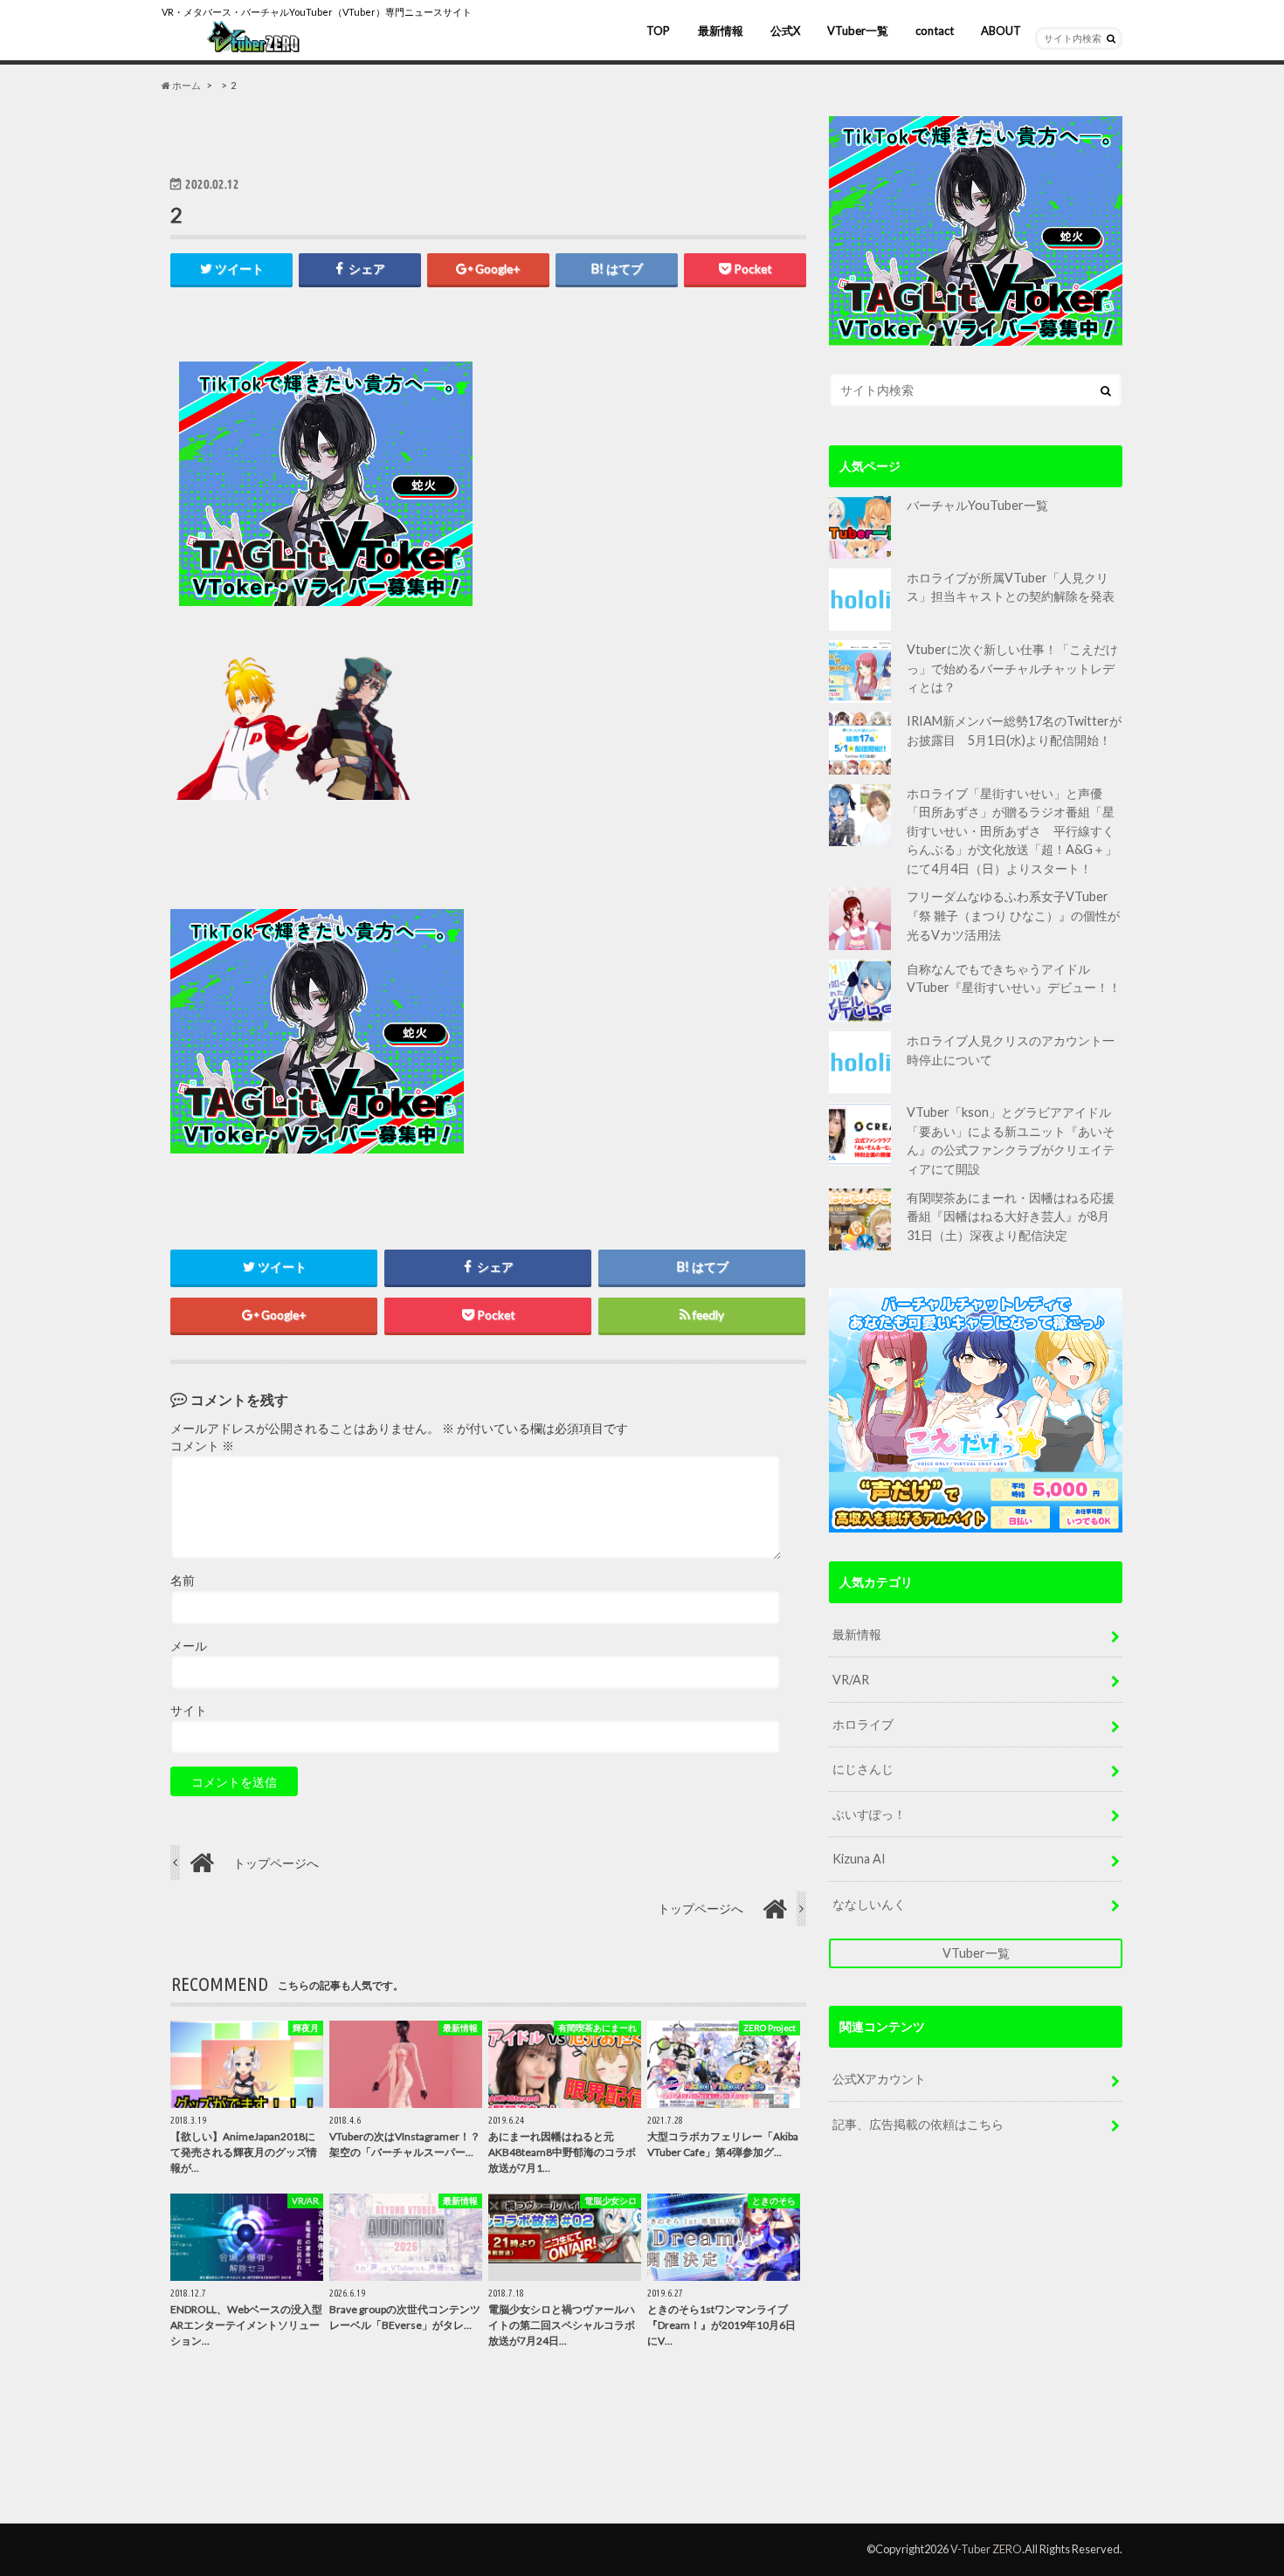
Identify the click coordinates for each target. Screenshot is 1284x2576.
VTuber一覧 (858, 31)
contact (935, 31)
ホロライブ (863, 1724)
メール (189, 1646)
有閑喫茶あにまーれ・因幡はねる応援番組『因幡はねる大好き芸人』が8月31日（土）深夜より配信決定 (1011, 1216)
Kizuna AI (859, 1859)
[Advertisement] (644, 484)
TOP (658, 31)
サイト (189, 1711)
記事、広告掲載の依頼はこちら (918, 2124)
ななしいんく (869, 1904)
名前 (183, 1581)
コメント (202, 1446)
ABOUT (1001, 31)
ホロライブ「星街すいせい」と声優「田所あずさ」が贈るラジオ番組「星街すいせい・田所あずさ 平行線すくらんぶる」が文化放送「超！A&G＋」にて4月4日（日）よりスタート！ (1012, 831)
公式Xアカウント (879, 2079)
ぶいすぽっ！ (869, 1814)
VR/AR (851, 1680)
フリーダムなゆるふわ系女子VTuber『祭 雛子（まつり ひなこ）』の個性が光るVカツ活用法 (1013, 915)
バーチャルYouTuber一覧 (977, 505)
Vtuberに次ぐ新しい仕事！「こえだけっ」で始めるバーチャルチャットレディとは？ (1012, 668)
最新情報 (721, 31)
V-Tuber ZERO (986, 2549)
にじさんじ (863, 1769)
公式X (785, 31)
